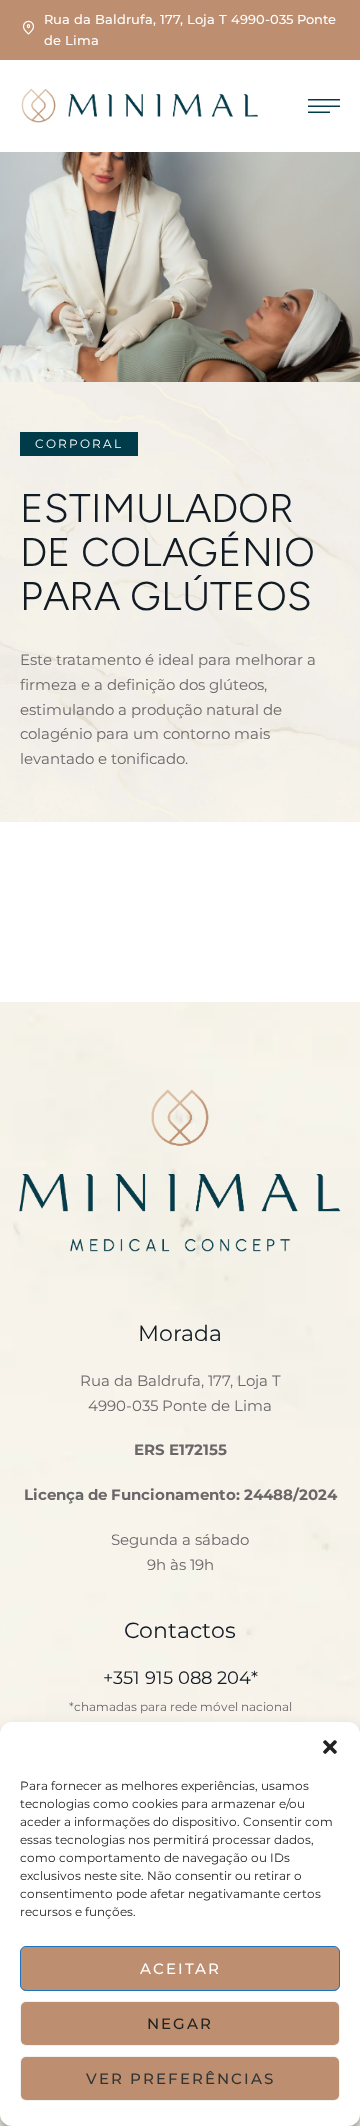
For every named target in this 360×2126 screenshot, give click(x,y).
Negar (180, 2023)
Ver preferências (180, 2078)
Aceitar (180, 1968)
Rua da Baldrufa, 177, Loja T (180, 1380)
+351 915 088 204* (180, 1678)
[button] (330, 1747)
